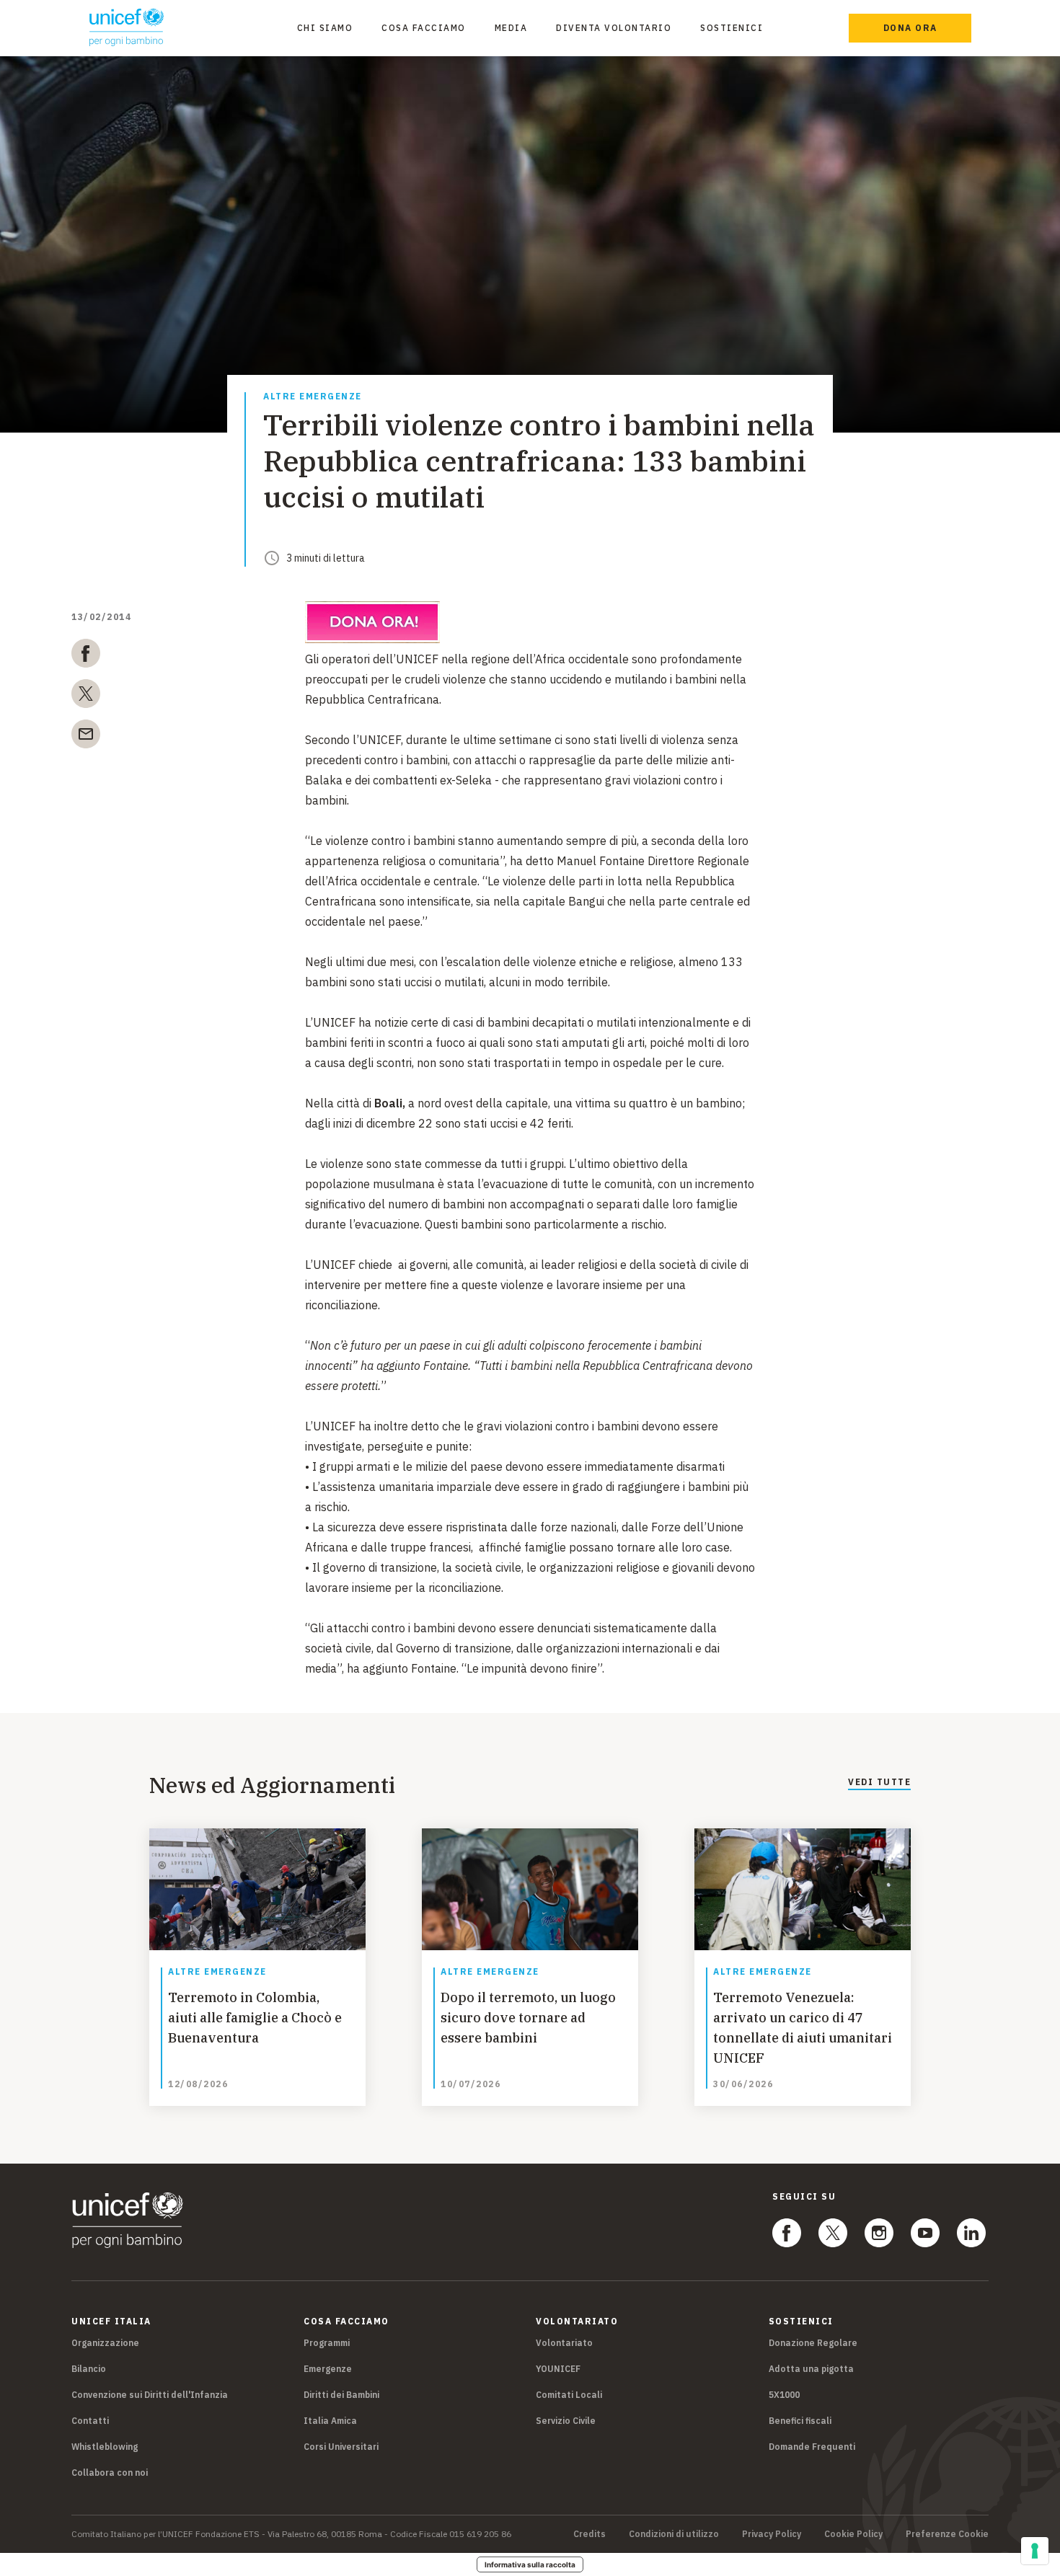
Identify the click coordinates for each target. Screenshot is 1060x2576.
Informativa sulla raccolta (530, 2564)
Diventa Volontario (614, 28)
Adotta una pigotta (811, 2369)
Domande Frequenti (812, 2447)
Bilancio (89, 2369)
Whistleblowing (105, 2447)
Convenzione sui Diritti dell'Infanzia (150, 2395)
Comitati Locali (569, 2395)
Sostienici (732, 28)
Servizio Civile (566, 2421)
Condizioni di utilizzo (674, 2534)
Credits (589, 2534)
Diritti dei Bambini (341, 2395)
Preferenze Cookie (947, 2534)
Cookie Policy (853, 2534)
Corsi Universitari (341, 2447)
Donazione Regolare (813, 2343)
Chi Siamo (325, 28)
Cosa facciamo (424, 28)
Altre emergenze (313, 397)
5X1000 (784, 2395)
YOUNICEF (558, 2369)
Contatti (90, 2421)
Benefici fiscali (800, 2421)
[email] (86, 737)
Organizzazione (105, 2343)
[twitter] (86, 696)
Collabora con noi (110, 2473)
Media (511, 28)
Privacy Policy (772, 2534)
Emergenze (328, 2369)
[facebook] (86, 656)
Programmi (327, 2343)
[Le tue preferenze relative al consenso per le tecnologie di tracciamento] (1035, 2551)
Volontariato (564, 2343)
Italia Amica (330, 2421)
